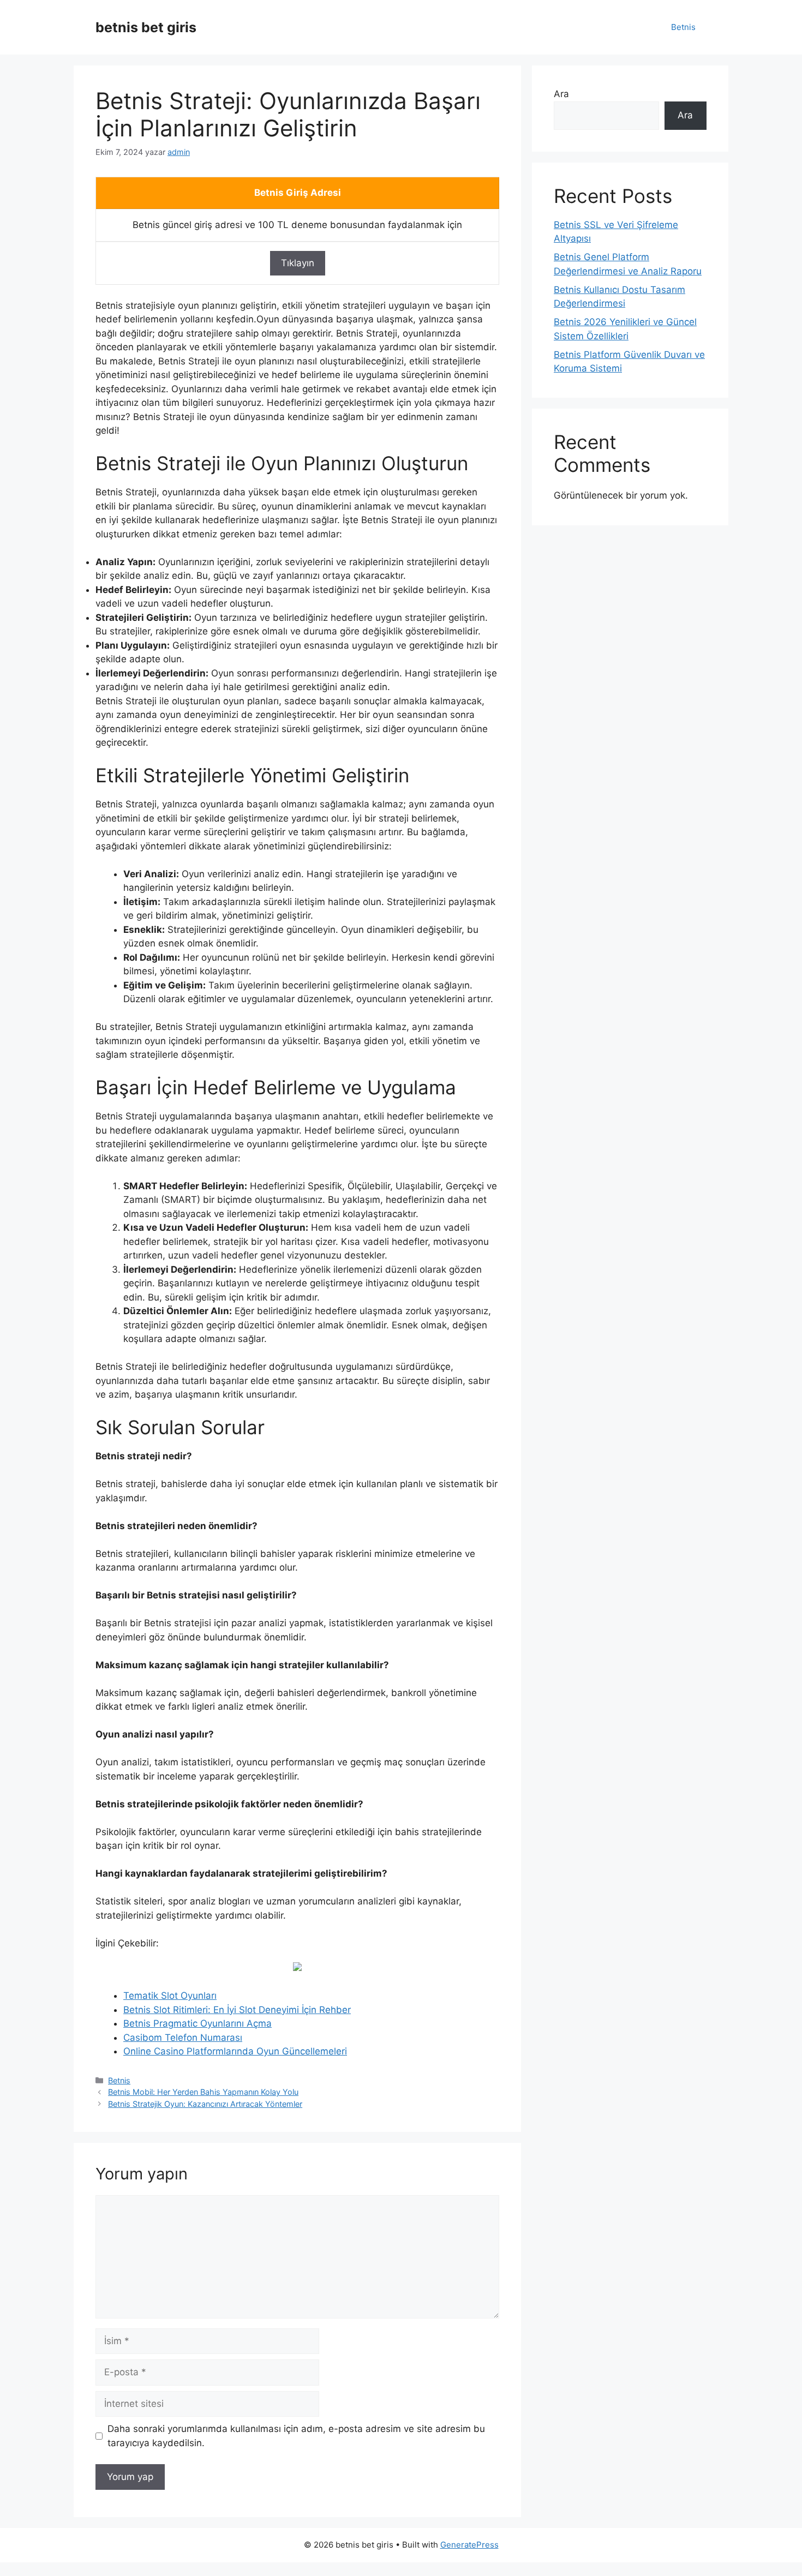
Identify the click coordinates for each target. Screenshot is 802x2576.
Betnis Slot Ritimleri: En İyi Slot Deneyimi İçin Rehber (237, 2010)
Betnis (683, 27)
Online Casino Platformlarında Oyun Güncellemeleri (235, 2051)
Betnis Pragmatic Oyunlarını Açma (197, 2023)
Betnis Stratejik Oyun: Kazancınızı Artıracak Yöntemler (205, 2104)
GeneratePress (469, 2545)
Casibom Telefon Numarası (183, 2038)
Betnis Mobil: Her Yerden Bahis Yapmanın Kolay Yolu (203, 2092)
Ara (561, 94)
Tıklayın (298, 263)
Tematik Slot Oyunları (170, 1996)
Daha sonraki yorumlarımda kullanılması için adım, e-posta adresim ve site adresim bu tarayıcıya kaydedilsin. (296, 2436)
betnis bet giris (146, 27)
